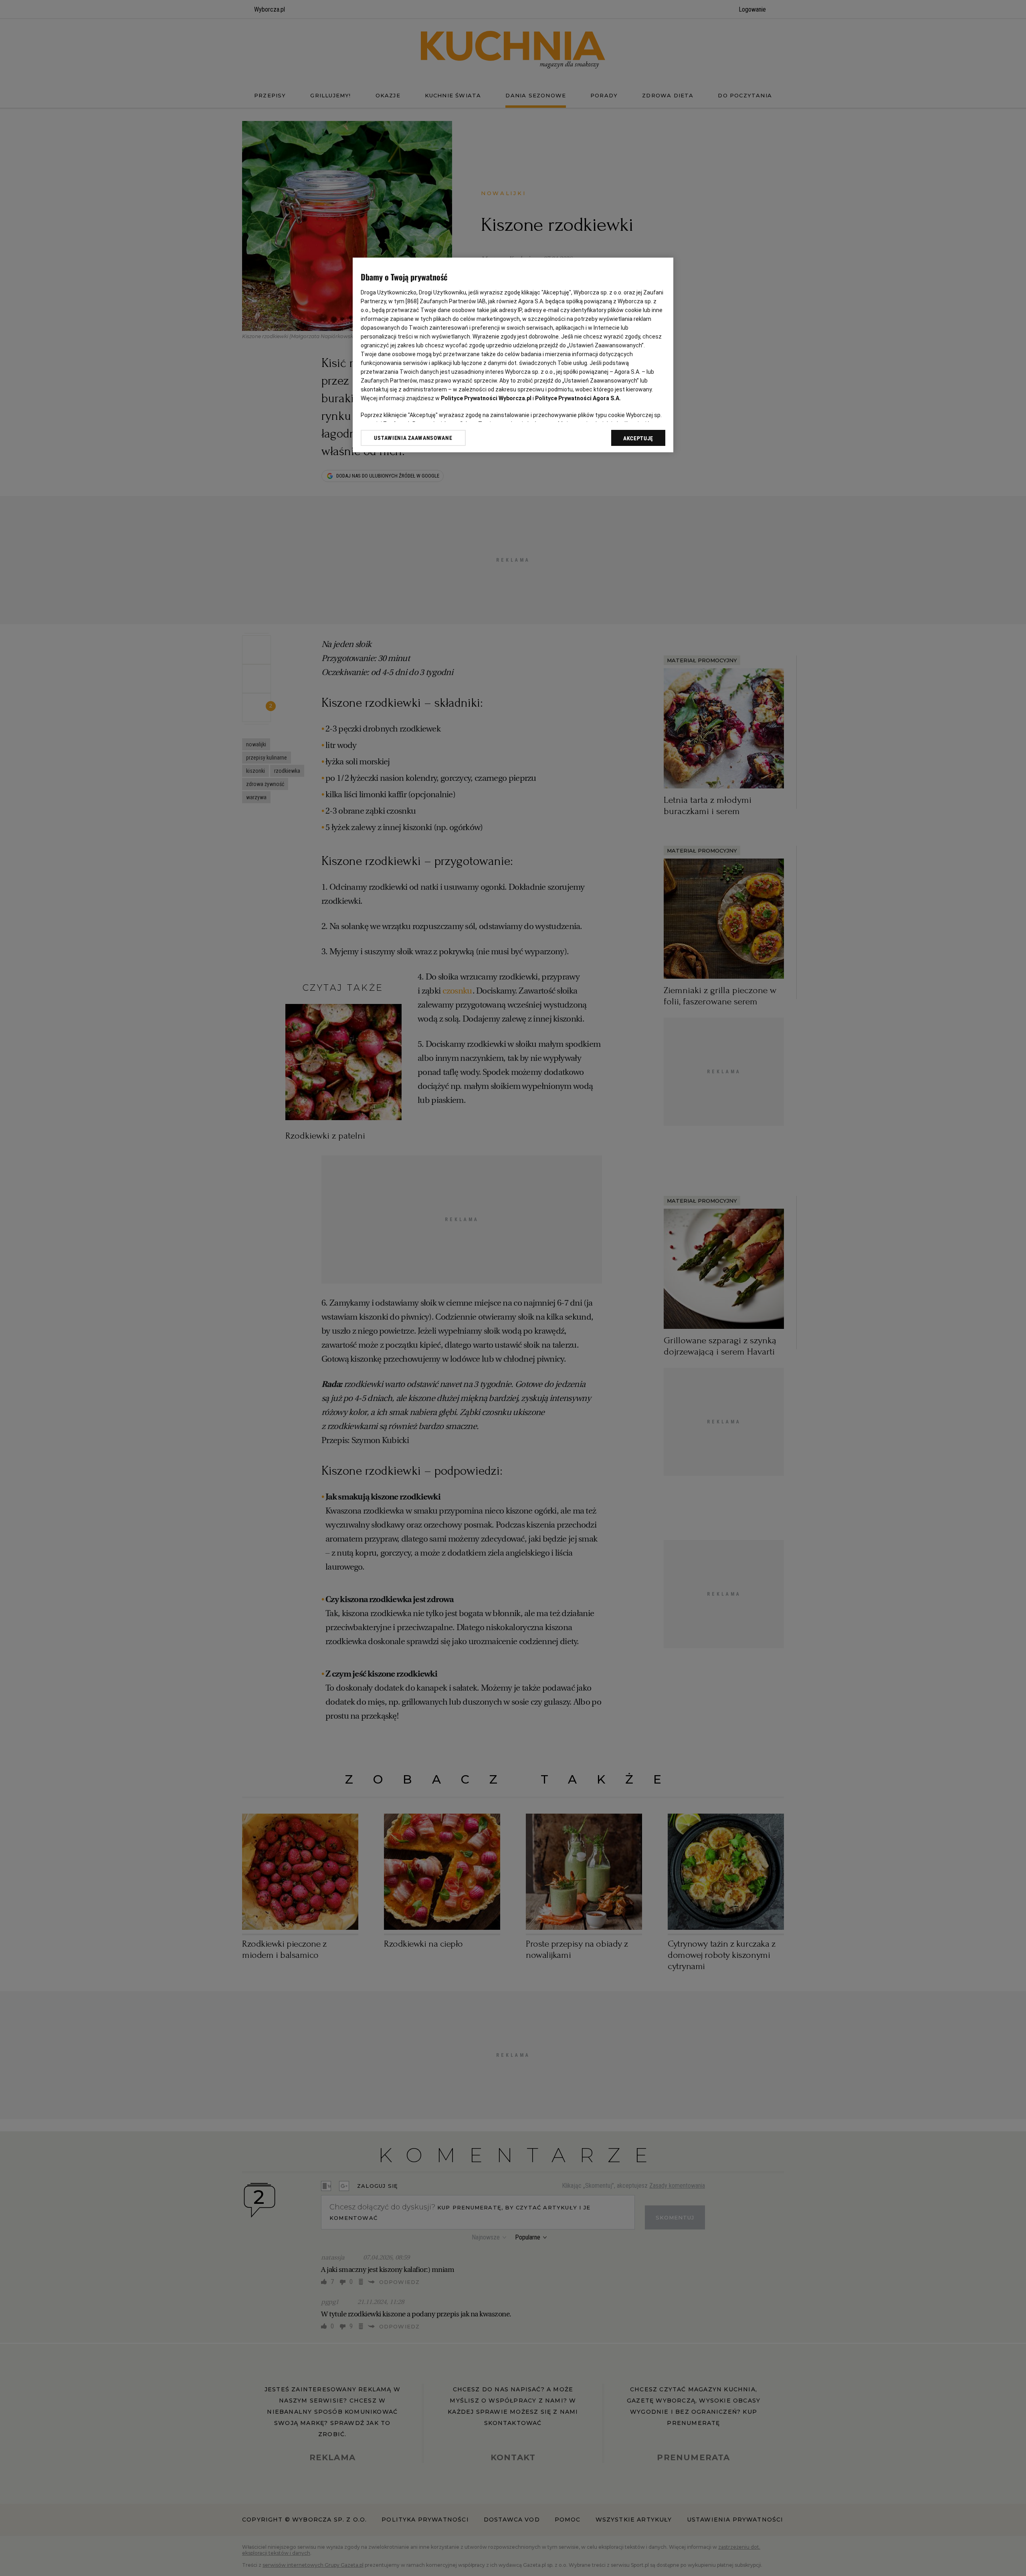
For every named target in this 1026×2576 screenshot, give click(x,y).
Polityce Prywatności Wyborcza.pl (486, 398)
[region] (513, 355)
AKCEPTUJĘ (638, 438)
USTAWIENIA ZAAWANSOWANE (413, 438)
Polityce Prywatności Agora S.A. (578, 398)
